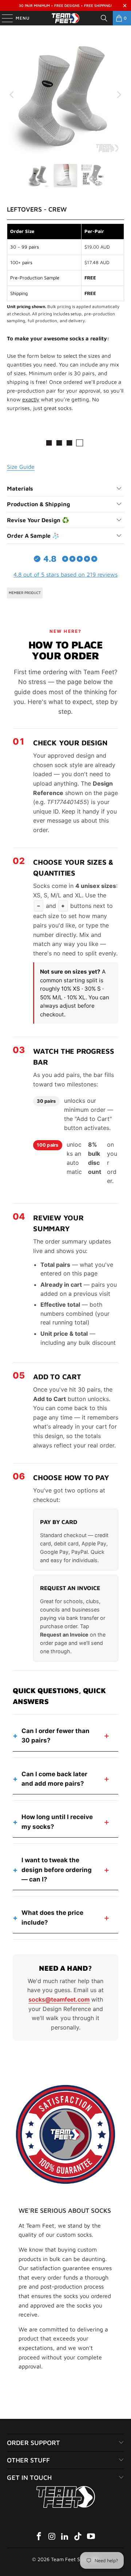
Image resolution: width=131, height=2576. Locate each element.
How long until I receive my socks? (57, 1822)
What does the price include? (52, 1917)
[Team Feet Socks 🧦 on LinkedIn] (65, 2537)
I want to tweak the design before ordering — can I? (57, 1870)
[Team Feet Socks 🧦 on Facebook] (39, 2537)
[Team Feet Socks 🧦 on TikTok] (78, 2537)
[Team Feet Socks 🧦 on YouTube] (91, 2537)
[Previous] (12, 95)
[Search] (104, 18)
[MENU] (4, 18)
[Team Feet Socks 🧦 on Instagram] (52, 2537)
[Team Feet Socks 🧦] (65, 18)
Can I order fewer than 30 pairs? (55, 1736)
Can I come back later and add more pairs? (54, 1779)
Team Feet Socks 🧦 (74, 2559)
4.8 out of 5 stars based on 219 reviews (65, 574)
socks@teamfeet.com (59, 1999)
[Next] (119, 95)
